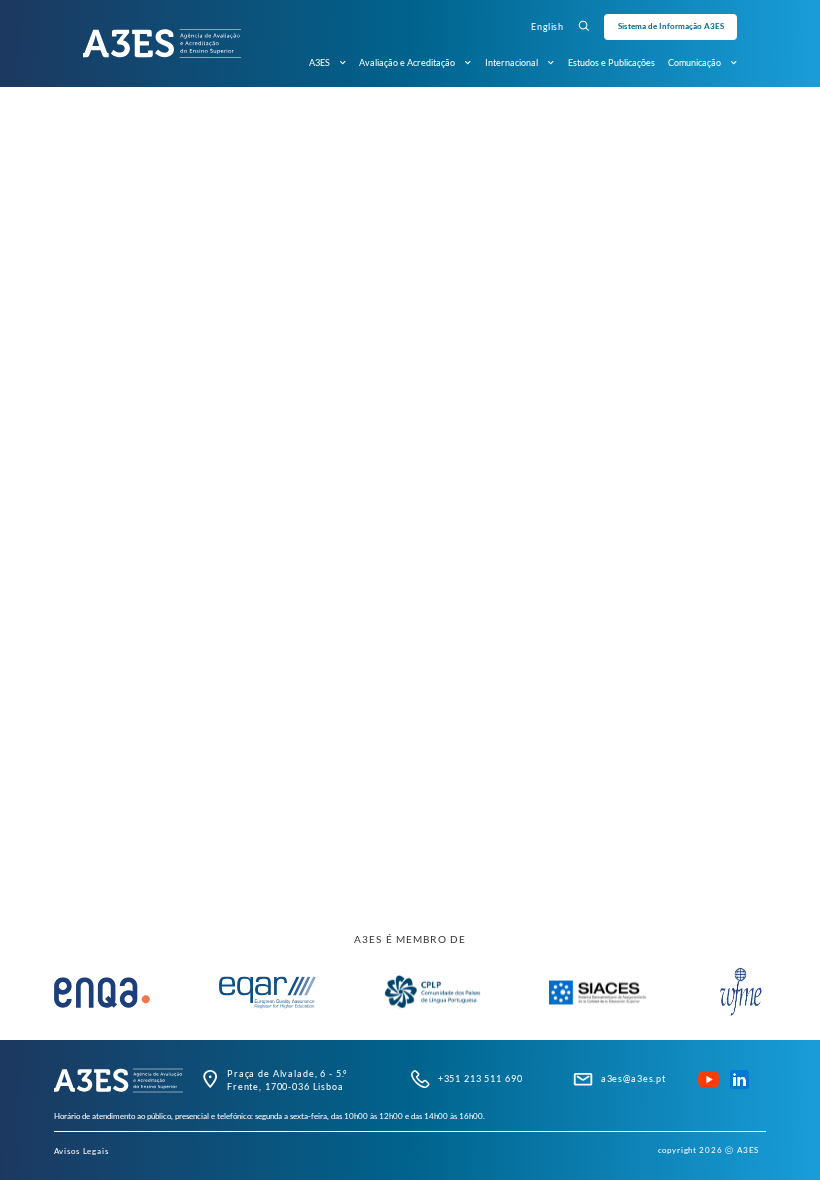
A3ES (319, 62)
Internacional (511, 62)
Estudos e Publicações (611, 62)
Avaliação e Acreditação (407, 62)
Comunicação (694, 62)
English (547, 26)
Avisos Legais (81, 1151)
